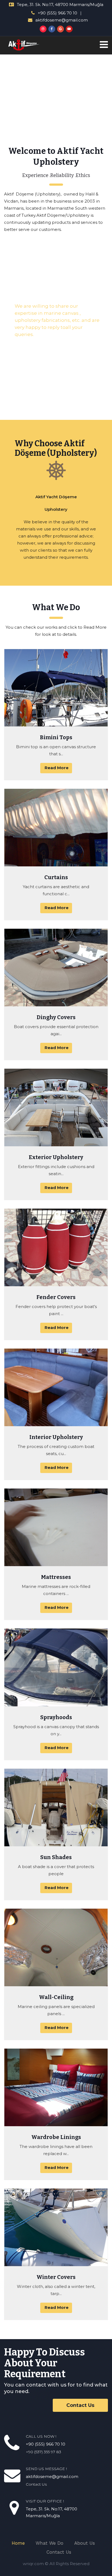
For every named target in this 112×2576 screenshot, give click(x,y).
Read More (57, 768)
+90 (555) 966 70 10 (57, 13)
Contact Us (80, 2405)
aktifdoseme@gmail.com (62, 20)
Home (18, 2543)
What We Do (49, 2543)
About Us (85, 2543)
